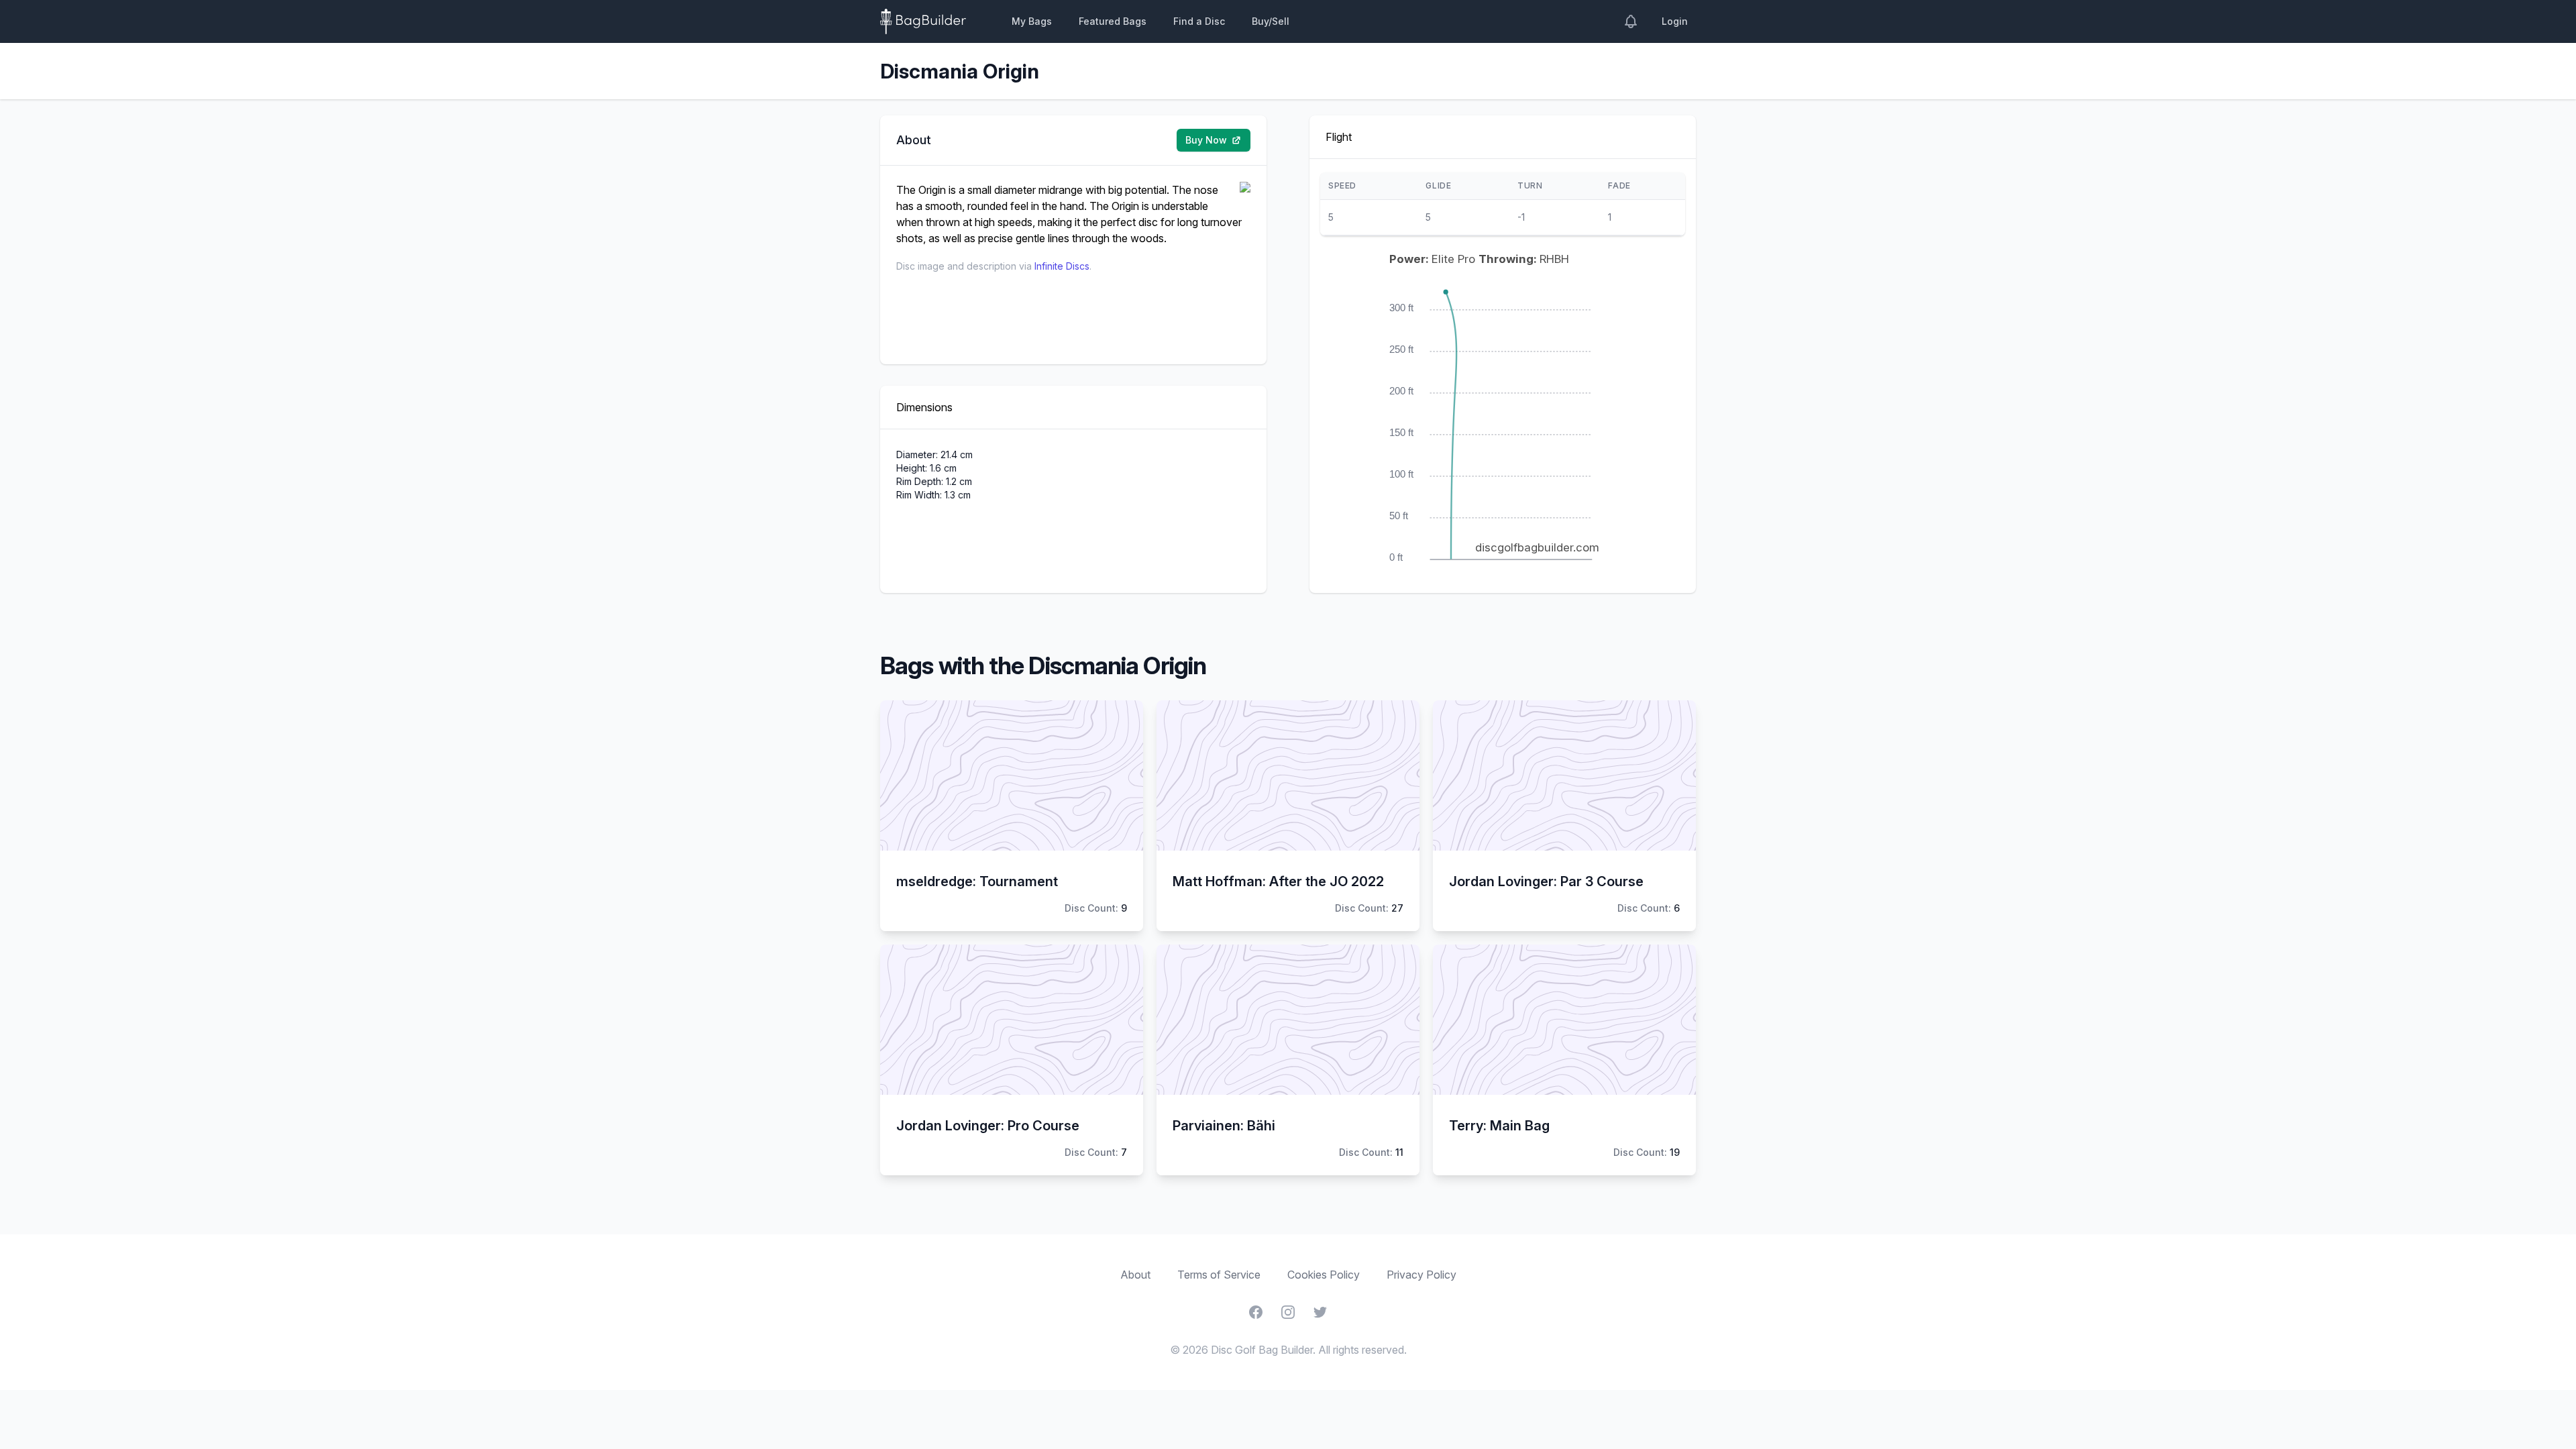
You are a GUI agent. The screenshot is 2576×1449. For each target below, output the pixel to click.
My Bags (1032, 21)
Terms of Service (1219, 1275)
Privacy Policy (1421, 1275)
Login (1675, 21)
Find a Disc (1199, 21)
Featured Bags (1113, 21)
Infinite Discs (1062, 266)
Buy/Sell (1271, 21)
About (1135, 1275)
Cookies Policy (1324, 1275)
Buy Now (1206, 140)
